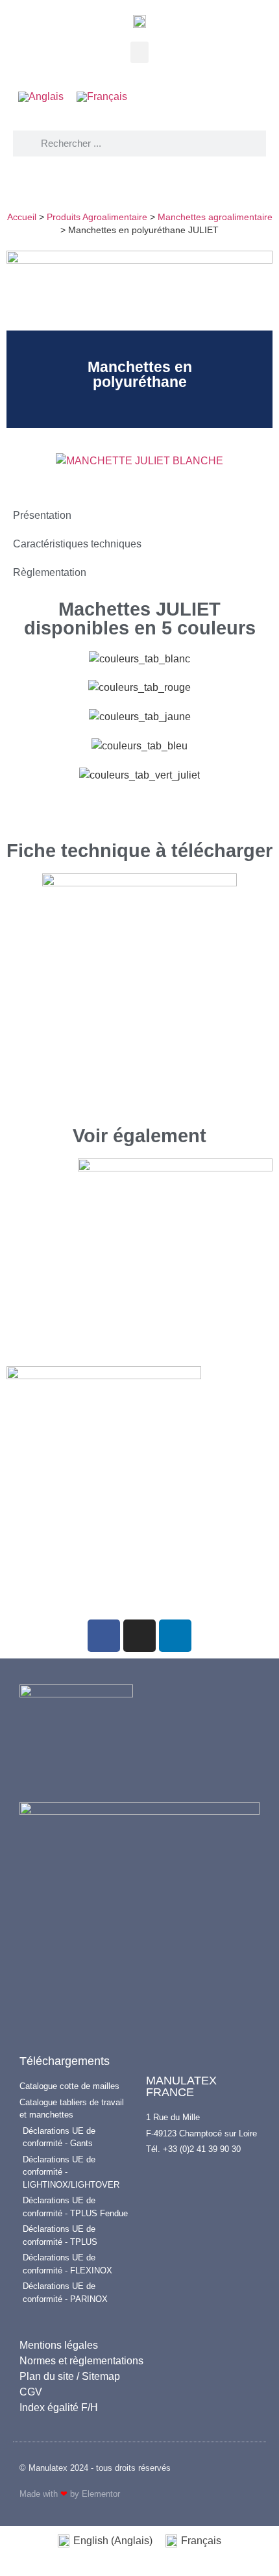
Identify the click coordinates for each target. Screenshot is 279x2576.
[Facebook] (104, 1636)
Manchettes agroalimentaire (215, 217)
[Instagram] (139, 1636)
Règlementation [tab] (50, 572)
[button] (139, 52)
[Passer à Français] (102, 97)
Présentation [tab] (42, 515)
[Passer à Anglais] (41, 97)
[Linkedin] (175, 1636)
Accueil (22, 217)
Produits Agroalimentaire (97, 217)
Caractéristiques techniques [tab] (77, 544)
